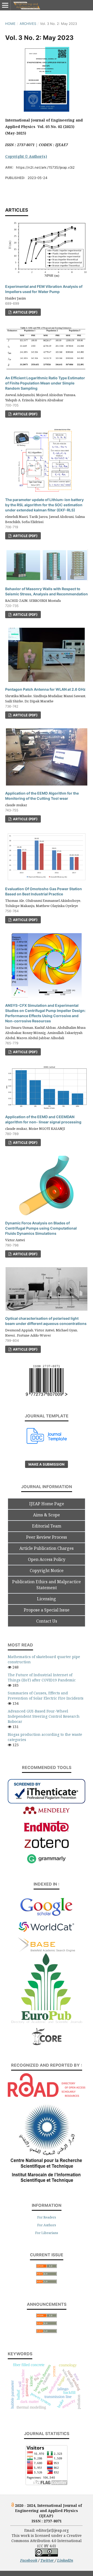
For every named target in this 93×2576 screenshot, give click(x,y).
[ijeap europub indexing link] (47, 2025)
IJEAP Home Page (47, 1504)
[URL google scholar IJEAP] (47, 1915)
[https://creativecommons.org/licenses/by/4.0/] (47, 2555)
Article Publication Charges (47, 1548)
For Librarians (47, 2233)
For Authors (47, 2225)
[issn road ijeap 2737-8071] (47, 2096)
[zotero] (47, 1847)
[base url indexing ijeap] (47, 1950)
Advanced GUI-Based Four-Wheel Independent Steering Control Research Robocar (44, 1716)
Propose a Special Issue (47, 1610)
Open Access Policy (47, 1559)
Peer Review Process (47, 1537)
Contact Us (47, 1621)
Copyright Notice (47, 1571)
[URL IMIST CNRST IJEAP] (47, 2184)
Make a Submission (47, 1464)
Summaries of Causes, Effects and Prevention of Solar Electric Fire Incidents (46, 1696)
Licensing (47, 1599)
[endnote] (47, 1831)
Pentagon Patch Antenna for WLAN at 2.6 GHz (45, 689)
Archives (28, 24)
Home (10, 24)
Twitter (48, 2560)
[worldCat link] (47, 1934)
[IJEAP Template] (47, 1442)
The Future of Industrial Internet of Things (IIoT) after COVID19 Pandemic (42, 1677)
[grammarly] (47, 1863)
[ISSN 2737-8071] (47, 1394)
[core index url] (47, 2044)
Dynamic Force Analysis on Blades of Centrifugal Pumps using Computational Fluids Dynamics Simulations (41, 1228)
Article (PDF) (25, 312)
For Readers (47, 2217)
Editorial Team (47, 1526)
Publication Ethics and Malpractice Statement (47, 1585)
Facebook (29, 2560)
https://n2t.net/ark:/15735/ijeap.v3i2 (45, 167)
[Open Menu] (5, 5)
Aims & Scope (47, 1515)
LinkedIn (65, 2560)
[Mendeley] (47, 1813)
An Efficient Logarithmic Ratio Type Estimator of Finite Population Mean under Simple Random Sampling (45, 383)
